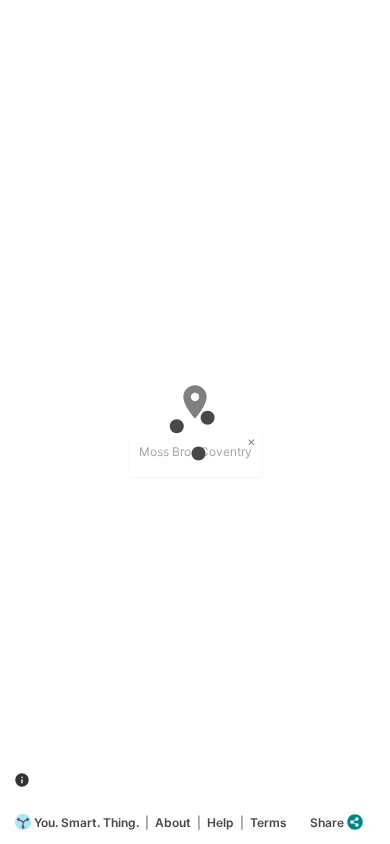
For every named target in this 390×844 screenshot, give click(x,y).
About (173, 822)
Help (220, 822)
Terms (268, 822)
